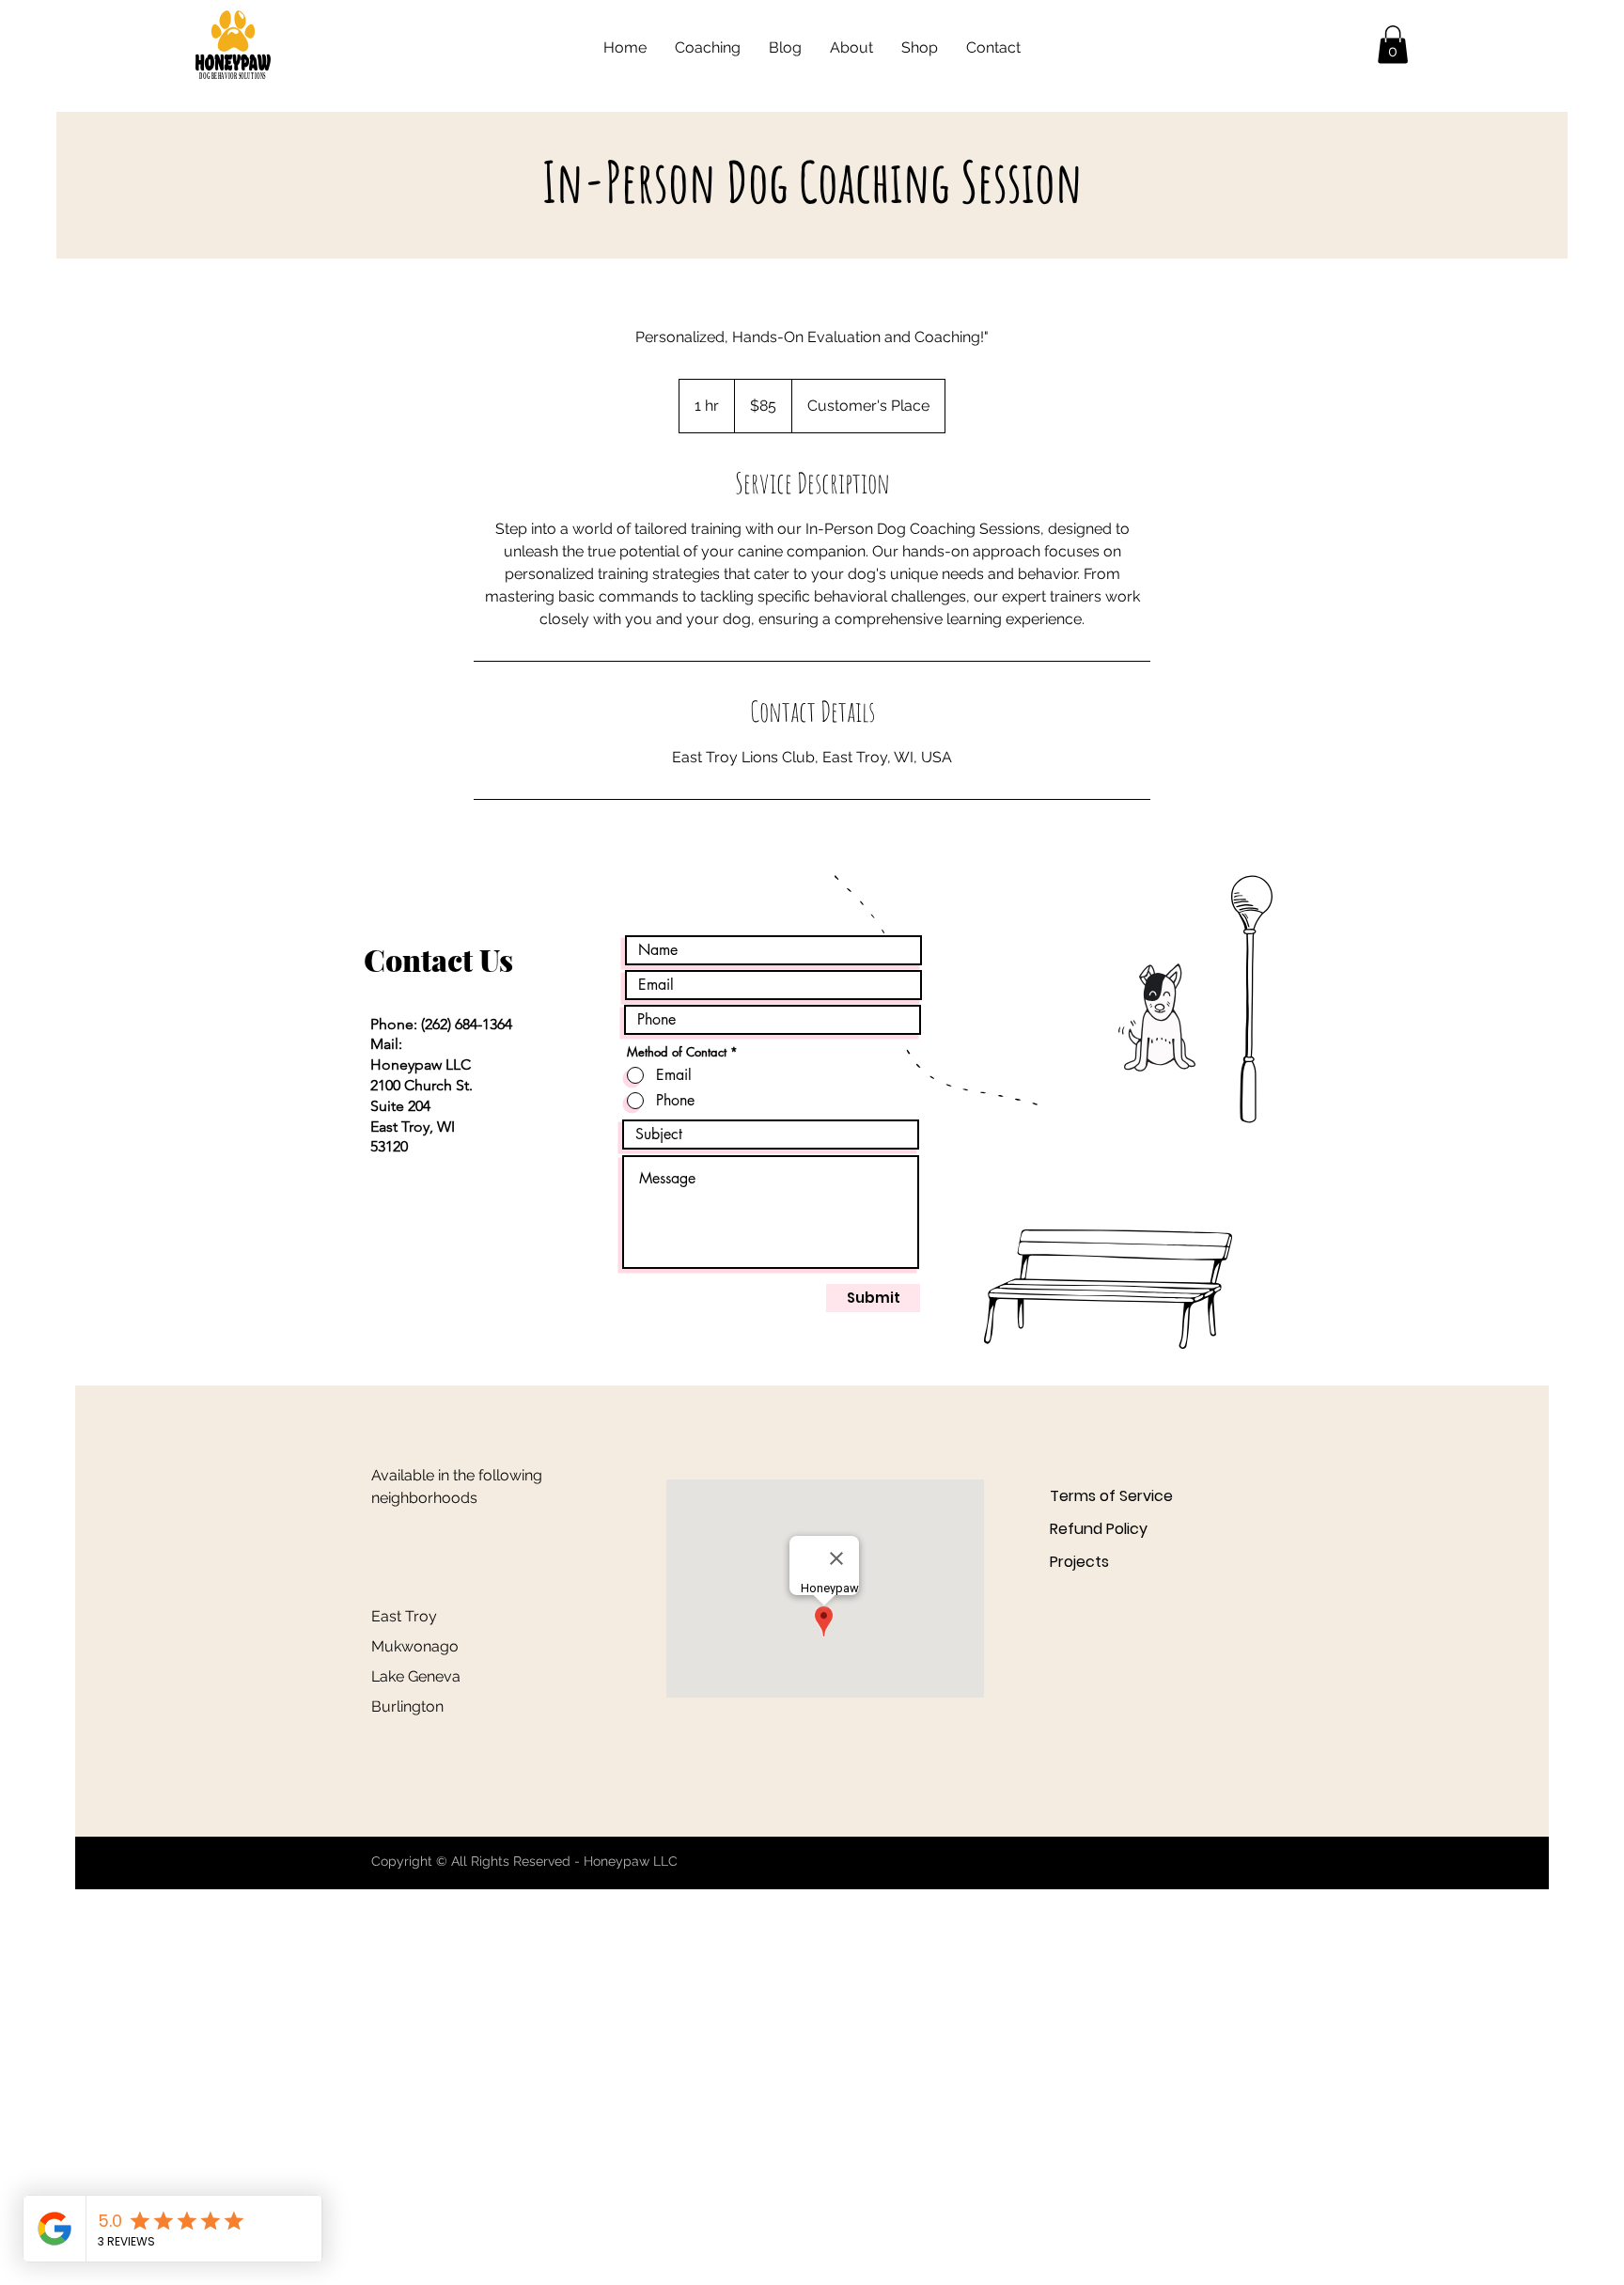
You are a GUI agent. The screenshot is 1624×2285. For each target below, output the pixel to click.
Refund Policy (1099, 1529)
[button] (1393, 45)
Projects (1079, 1562)
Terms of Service (1111, 1496)
